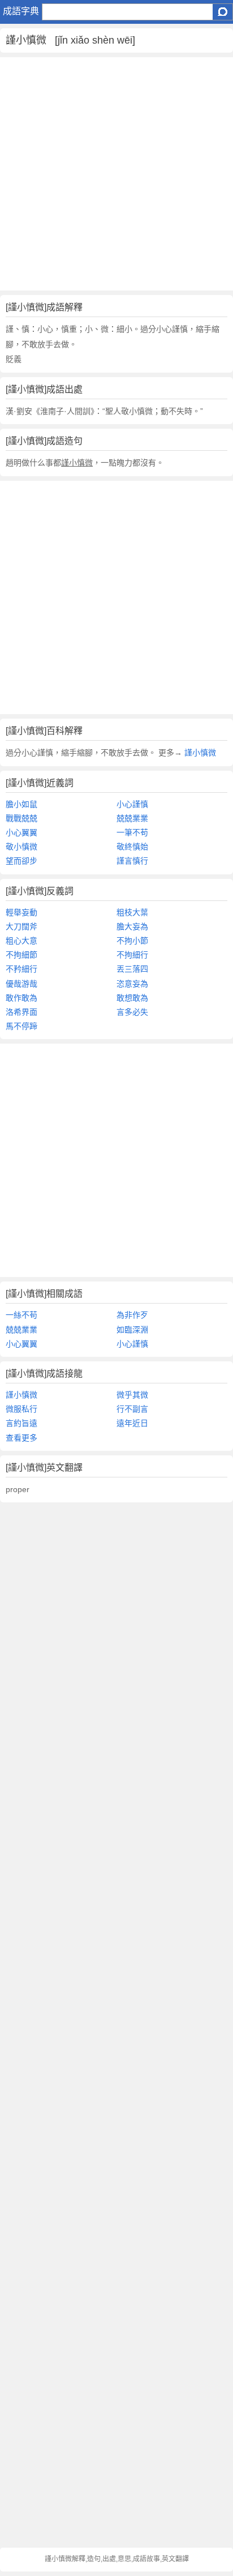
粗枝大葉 (132, 912)
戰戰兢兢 (21, 818)
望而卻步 (21, 861)
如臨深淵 (132, 1330)
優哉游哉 (21, 984)
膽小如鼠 (21, 804)
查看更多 (21, 1438)
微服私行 (21, 1409)
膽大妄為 (132, 926)
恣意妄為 (132, 984)
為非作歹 (132, 1315)
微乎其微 (132, 1395)
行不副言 (132, 1409)
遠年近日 (132, 1423)
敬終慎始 (132, 847)
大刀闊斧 (21, 926)
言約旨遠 (21, 1423)
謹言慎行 (132, 861)
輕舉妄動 (21, 912)
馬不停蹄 (21, 1026)
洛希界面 (21, 1012)
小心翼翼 (21, 832)
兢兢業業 (132, 818)
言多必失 (132, 1012)
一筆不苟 (132, 832)
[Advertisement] (116, 174)
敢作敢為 (21, 998)
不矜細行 (21, 969)
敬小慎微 (21, 847)
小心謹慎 (132, 804)
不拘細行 (132, 955)
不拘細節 (21, 955)
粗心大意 (21, 941)
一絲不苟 (21, 1315)
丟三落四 (132, 969)
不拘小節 (132, 941)
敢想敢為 (132, 998)
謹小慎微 (199, 753)
